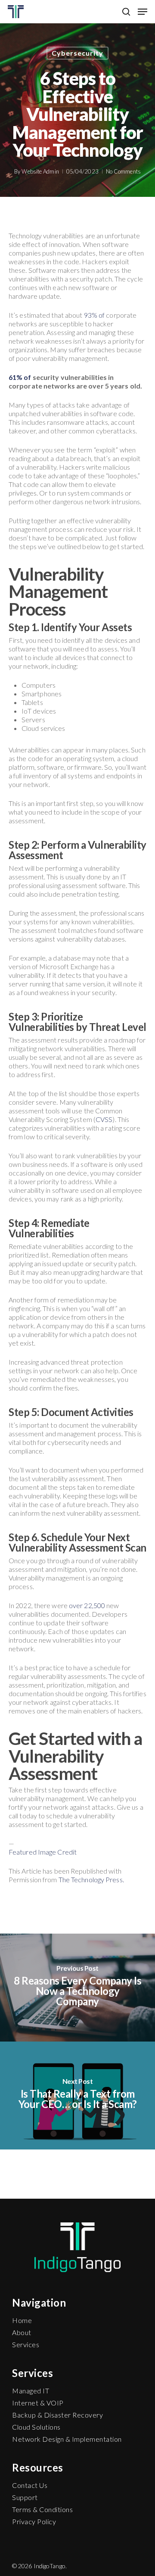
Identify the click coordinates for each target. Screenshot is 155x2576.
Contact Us (30, 2485)
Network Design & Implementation (67, 2439)
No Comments (123, 171)
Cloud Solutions (36, 2427)
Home (22, 2320)
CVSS (104, 1119)
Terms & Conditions (42, 2509)
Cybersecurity (77, 53)
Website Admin (40, 171)
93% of (95, 315)
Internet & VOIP (38, 2403)
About (22, 2332)
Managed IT (31, 2391)
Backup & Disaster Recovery (57, 2415)
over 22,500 (87, 1605)
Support (25, 2497)
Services (26, 2344)
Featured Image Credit (43, 1852)
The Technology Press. (91, 1879)
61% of (20, 377)
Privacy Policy (34, 2521)
